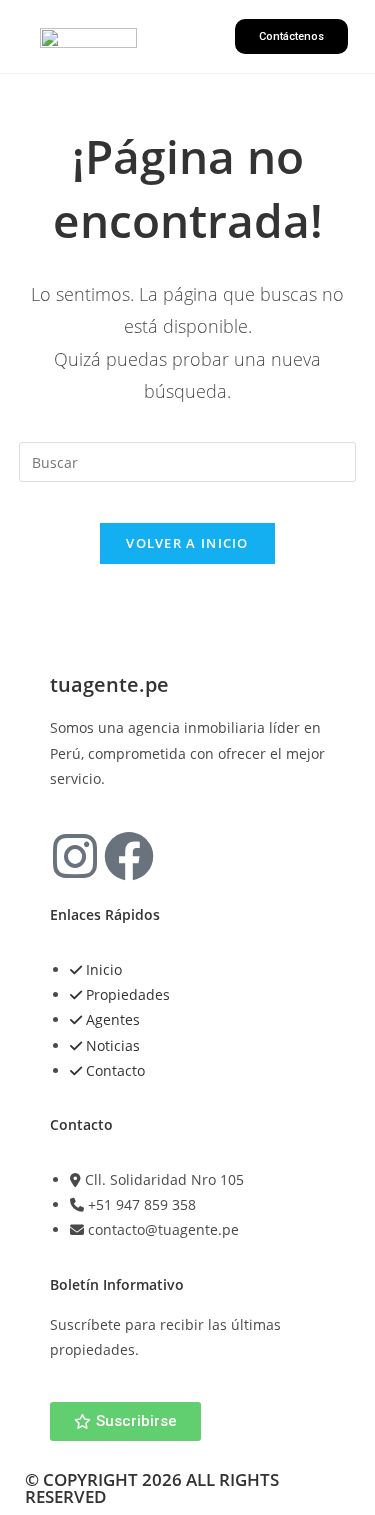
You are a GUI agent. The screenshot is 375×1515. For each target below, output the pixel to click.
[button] (186, 36)
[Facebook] (129, 856)
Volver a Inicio (187, 543)
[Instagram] (75, 856)
